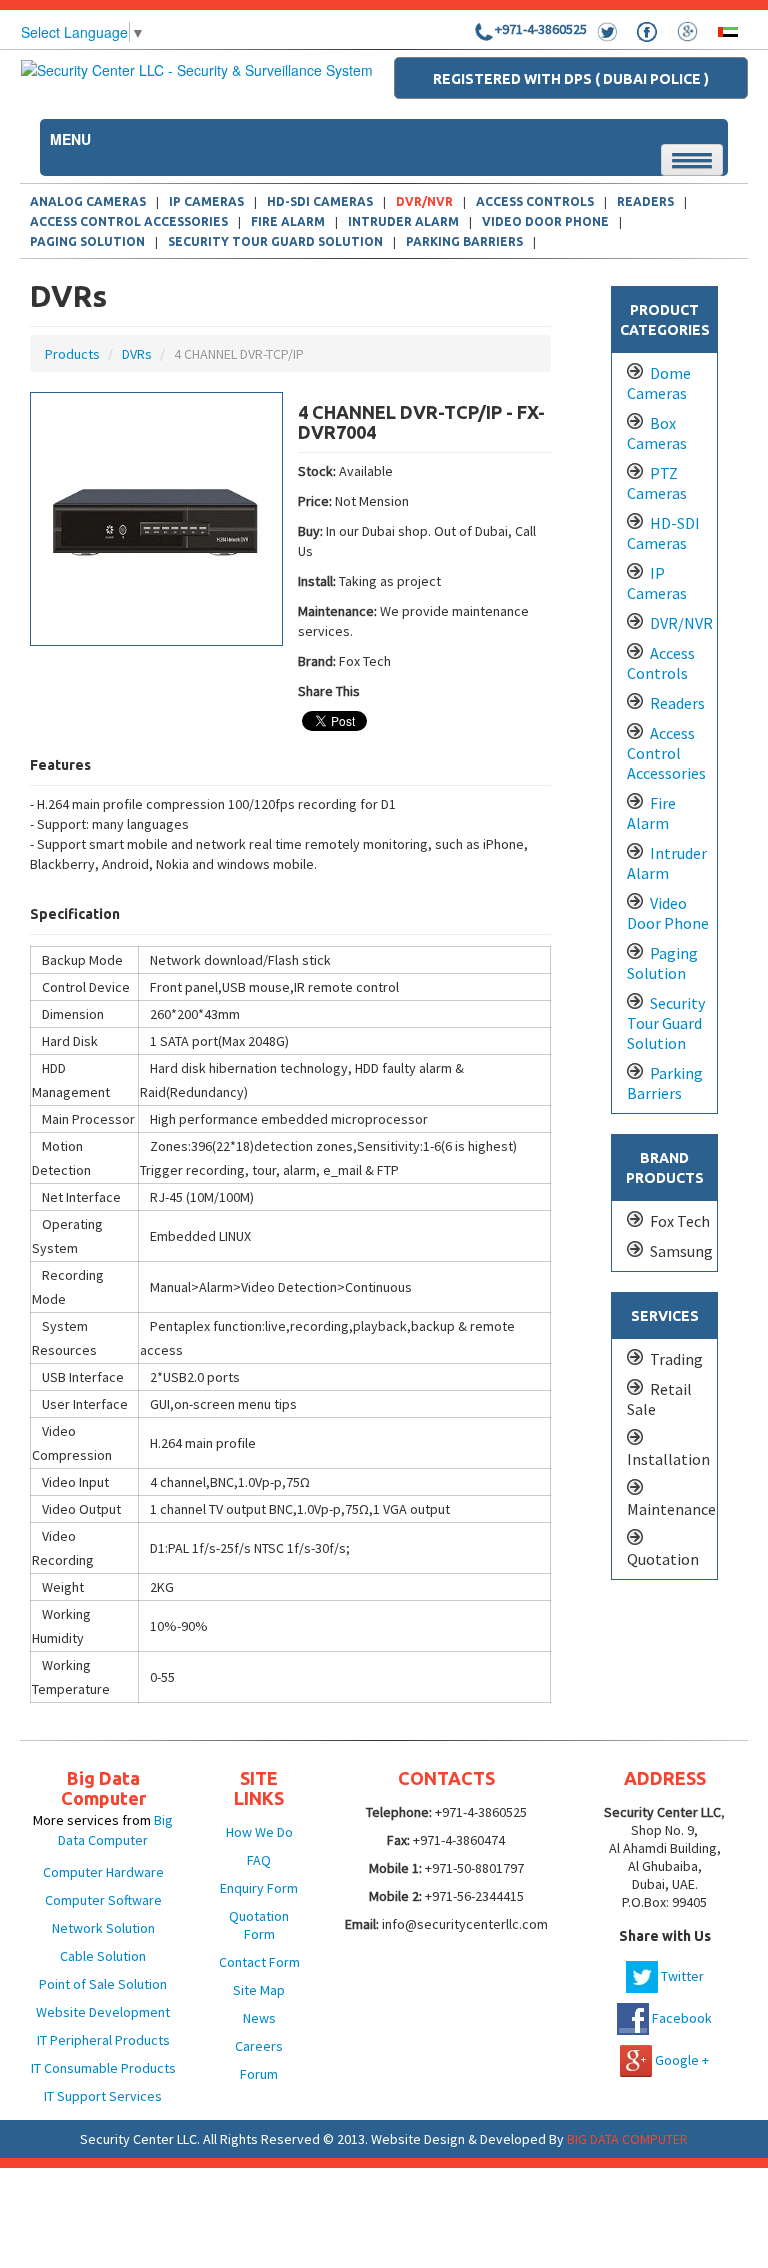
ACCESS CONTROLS (535, 201)
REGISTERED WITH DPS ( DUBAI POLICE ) (571, 79)
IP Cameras (657, 583)
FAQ (259, 1860)
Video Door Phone (545, 221)
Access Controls (661, 663)
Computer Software (103, 1900)
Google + (680, 2060)
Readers (677, 703)
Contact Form (259, 1962)
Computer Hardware (103, 1872)
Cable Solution (103, 1956)
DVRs (137, 354)
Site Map (259, 1990)
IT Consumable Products (103, 2068)
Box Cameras (657, 433)
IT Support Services (103, 2096)
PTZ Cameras (657, 483)
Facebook (680, 2018)
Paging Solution (87, 241)
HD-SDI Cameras (663, 533)
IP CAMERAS (206, 201)
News (259, 2018)
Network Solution (103, 1928)
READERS (645, 201)
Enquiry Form (259, 1888)
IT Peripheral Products (103, 2040)
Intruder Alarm (403, 221)
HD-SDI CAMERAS (320, 201)
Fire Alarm (288, 221)
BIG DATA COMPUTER (627, 2139)
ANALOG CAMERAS (88, 201)
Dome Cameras (659, 383)
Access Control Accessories (129, 221)
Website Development (103, 2012)
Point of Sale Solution (103, 1984)
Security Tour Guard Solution (275, 241)
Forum (259, 2074)
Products (72, 354)
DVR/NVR (424, 201)
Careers (259, 2046)
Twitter (681, 1976)
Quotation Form (259, 1925)
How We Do (259, 1832)
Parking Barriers (464, 241)
